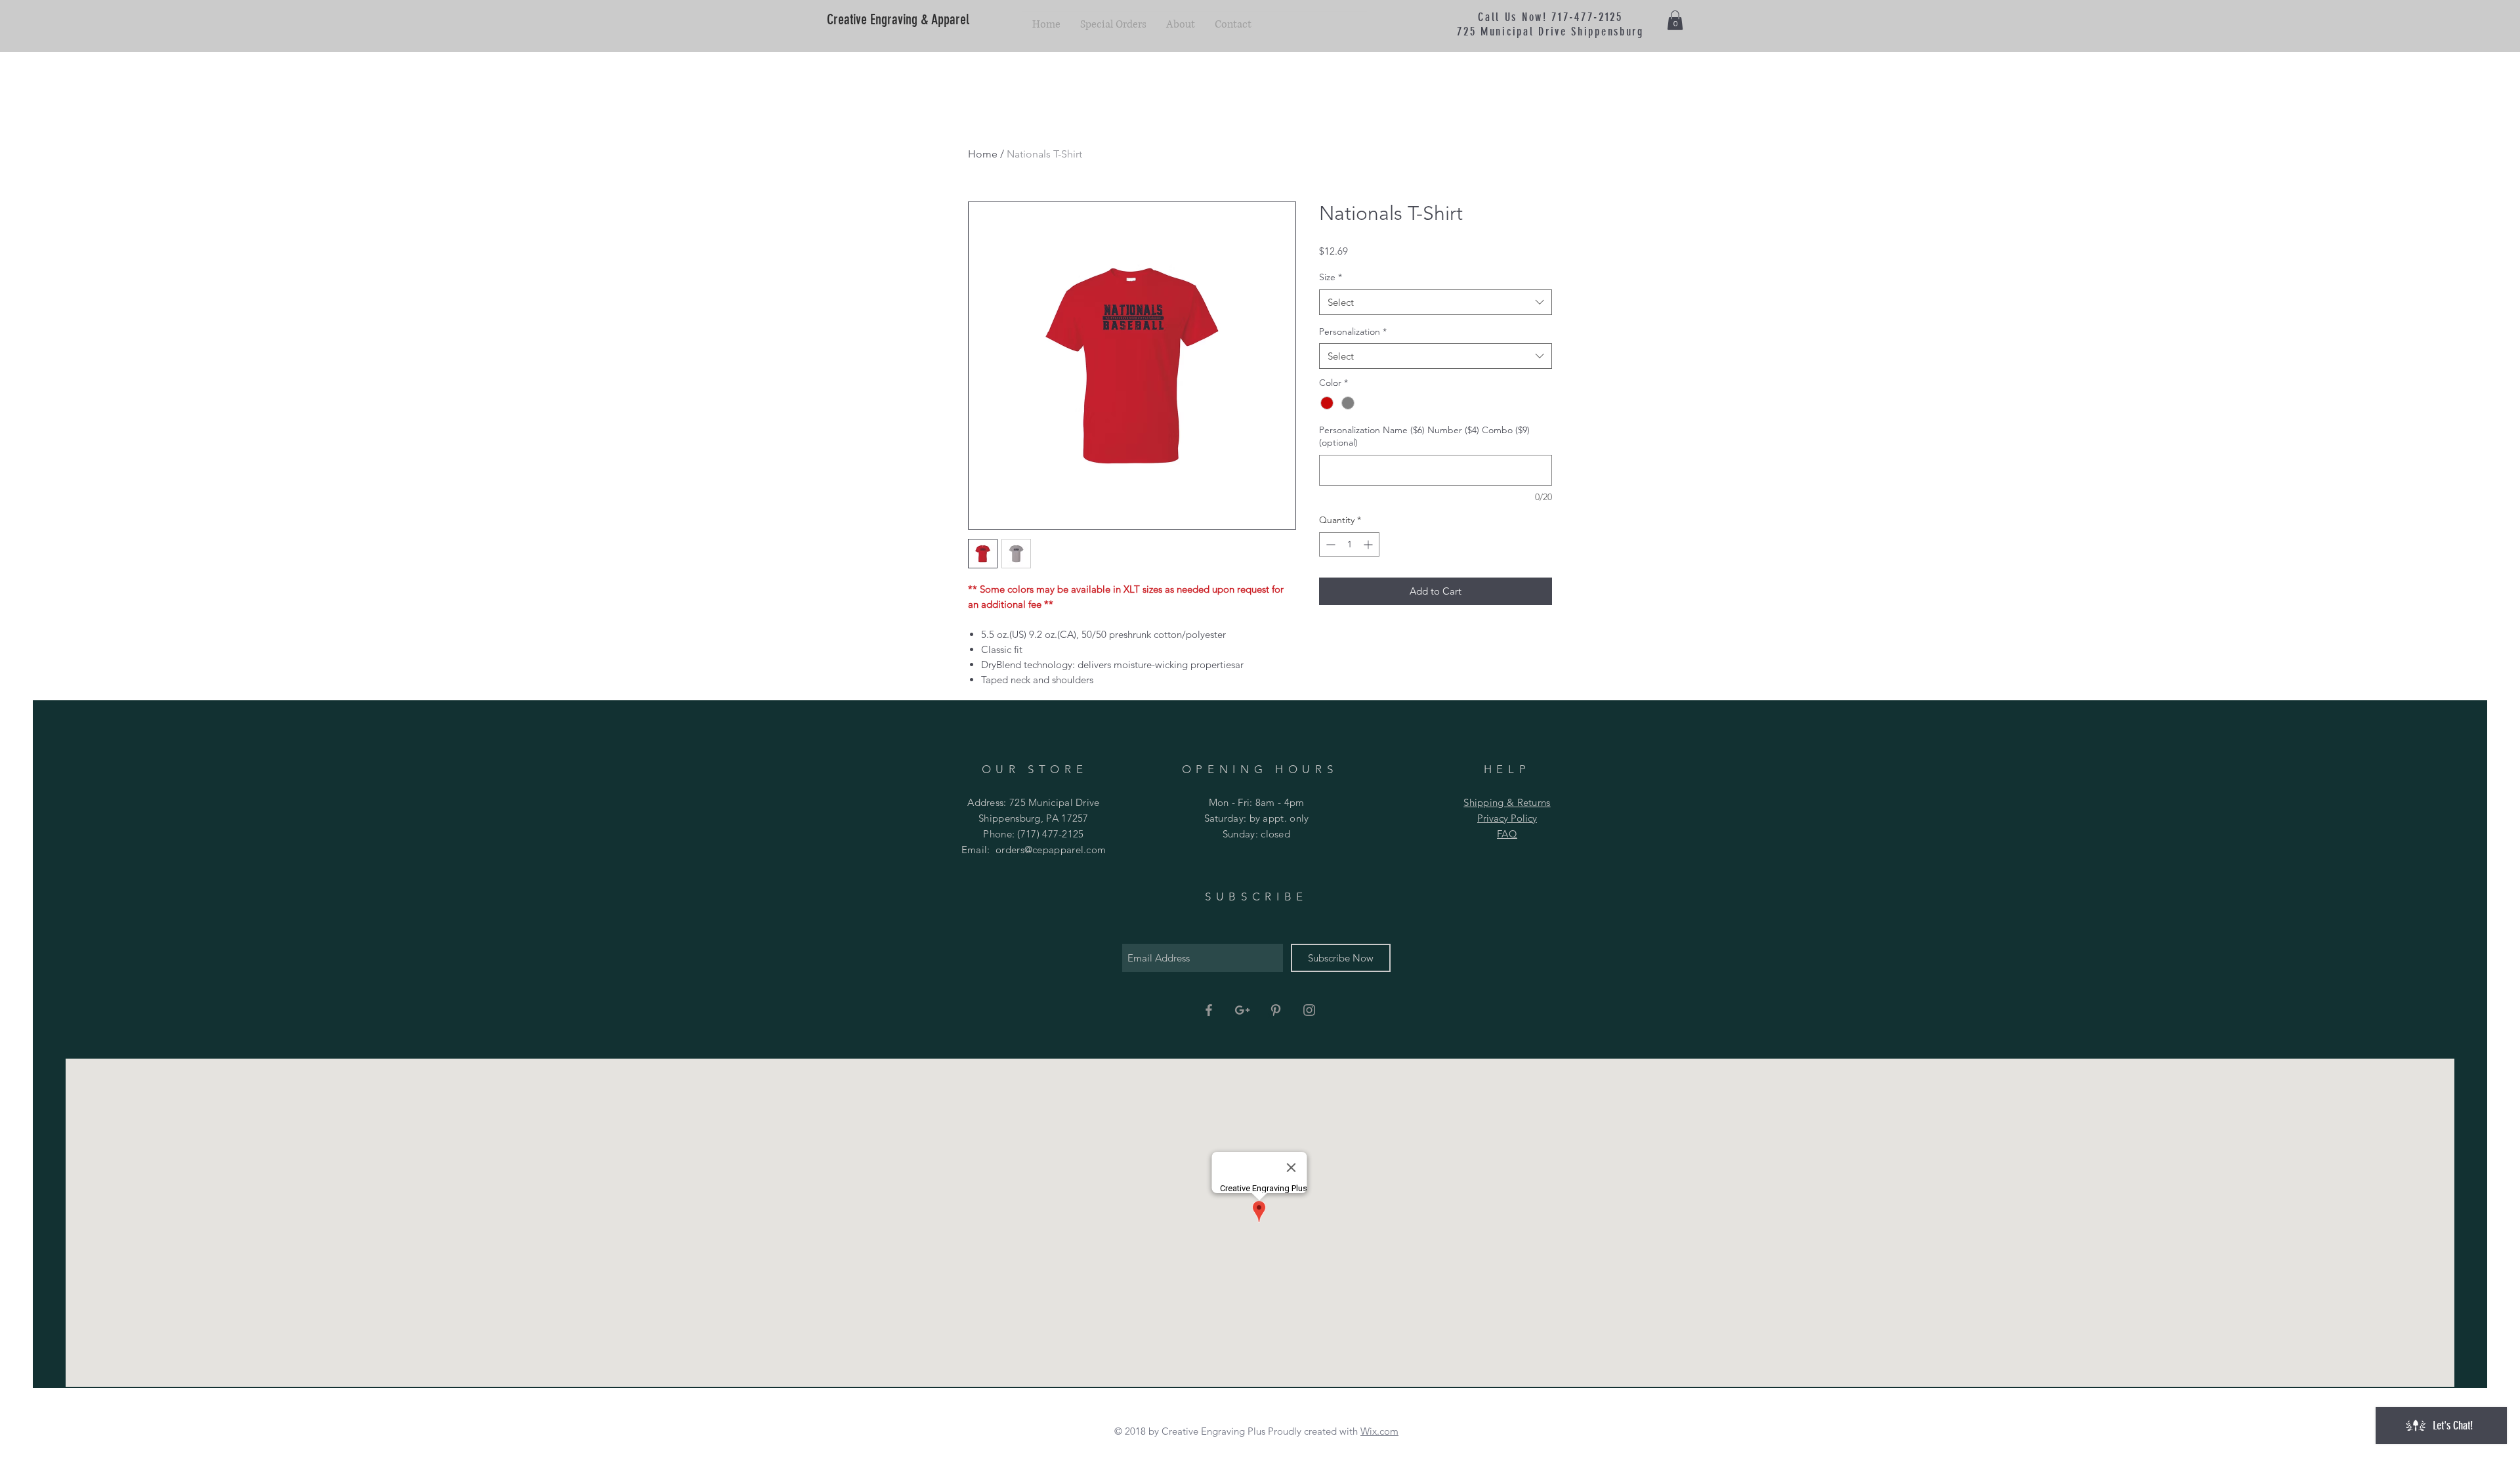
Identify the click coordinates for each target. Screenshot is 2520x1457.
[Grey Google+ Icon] (1242, 1010)
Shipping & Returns (1507, 802)
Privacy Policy (1507, 818)
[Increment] (1369, 544)
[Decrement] (1329, 544)
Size (1331, 277)
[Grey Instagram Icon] (1309, 1010)
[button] (1675, 20)
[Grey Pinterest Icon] (1276, 1010)
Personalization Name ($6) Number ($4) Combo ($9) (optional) (1424, 436)
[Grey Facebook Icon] (1209, 1010)
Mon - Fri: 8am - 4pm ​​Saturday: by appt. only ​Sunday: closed (1257, 818)
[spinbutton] (1349, 544)
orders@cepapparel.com (1051, 850)
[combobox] (1436, 302)
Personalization (1353, 331)
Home (983, 154)
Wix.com (1379, 1431)
